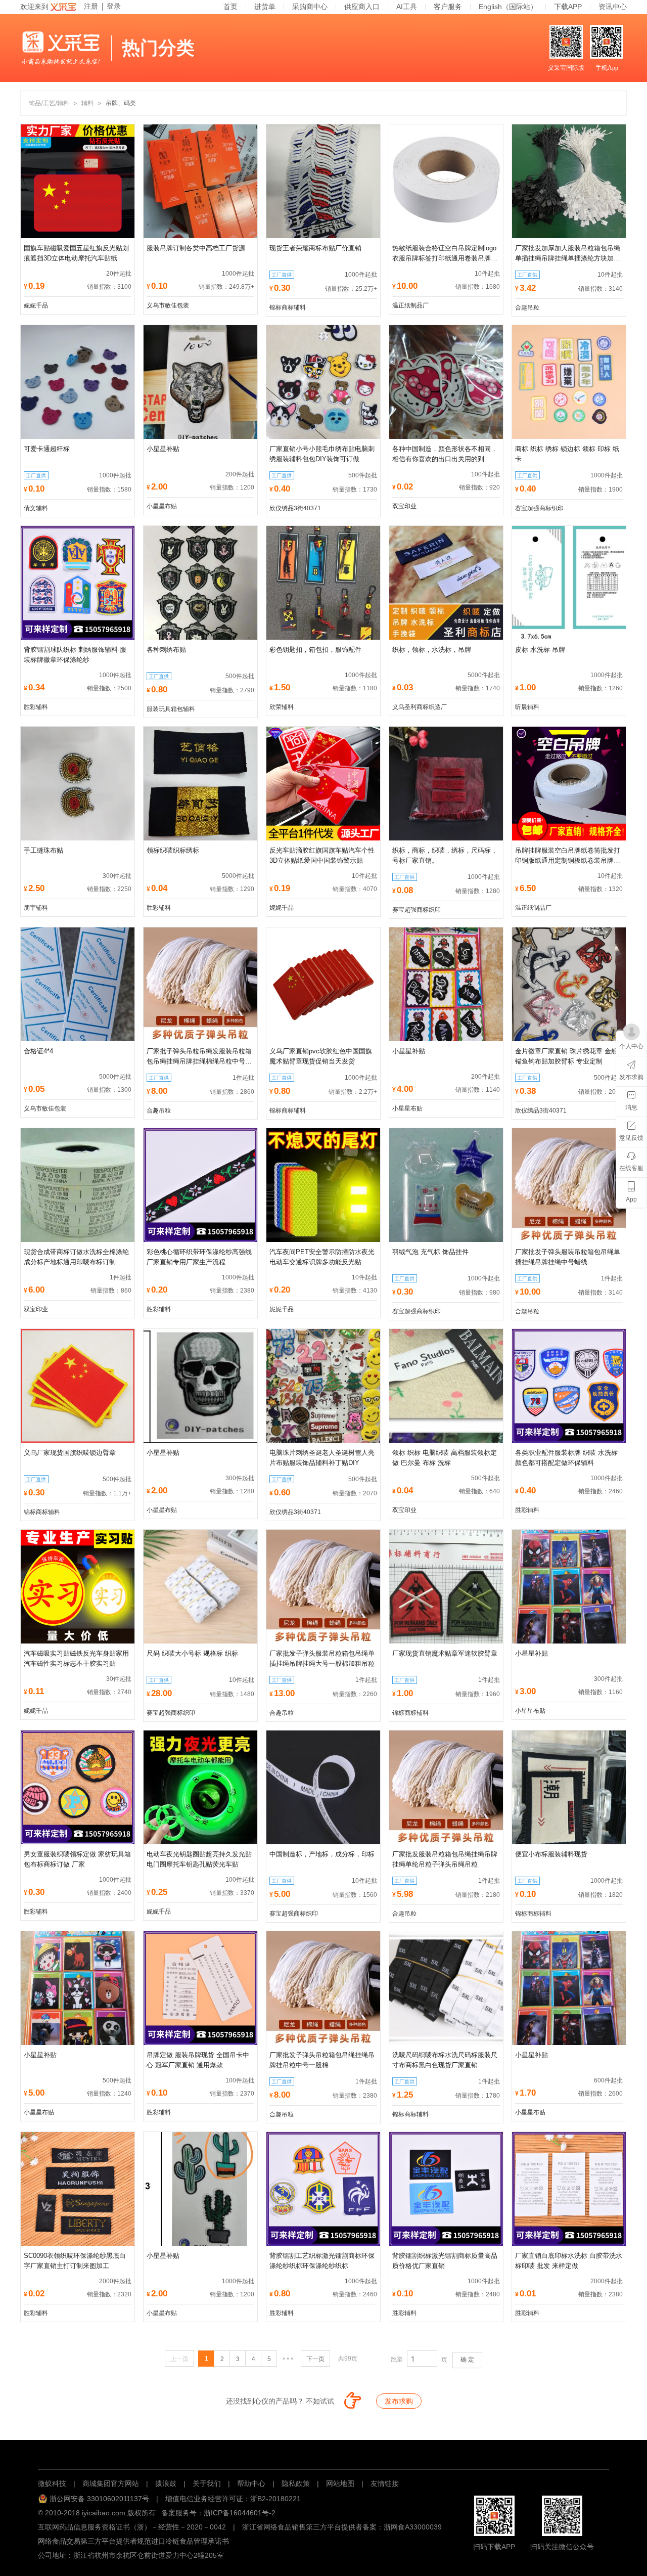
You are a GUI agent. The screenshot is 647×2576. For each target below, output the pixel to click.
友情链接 (385, 2483)
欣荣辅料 (282, 707)
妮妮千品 (36, 305)
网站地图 (340, 2483)
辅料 (87, 103)
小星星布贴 (162, 506)
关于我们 (207, 2483)
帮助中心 (251, 2483)
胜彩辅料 (36, 707)
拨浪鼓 (166, 2483)
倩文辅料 (36, 508)
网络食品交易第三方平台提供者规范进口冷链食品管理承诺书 (133, 2541)
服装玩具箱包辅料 (171, 709)
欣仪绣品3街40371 (295, 508)
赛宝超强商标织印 (539, 508)
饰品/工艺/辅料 (49, 103)
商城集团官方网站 (111, 2483)
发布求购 (399, 2401)
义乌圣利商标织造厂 (420, 707)
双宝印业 (404, 506)
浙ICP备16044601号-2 (240, 2513)
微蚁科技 (52, 2483)
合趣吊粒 (527, 307)
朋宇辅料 (36, 908)
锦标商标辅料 (288, 307)
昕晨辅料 (527, 707)
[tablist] (323, 2453)
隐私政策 (296, 2483)
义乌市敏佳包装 (168, 305)
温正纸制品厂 (410, 305)
